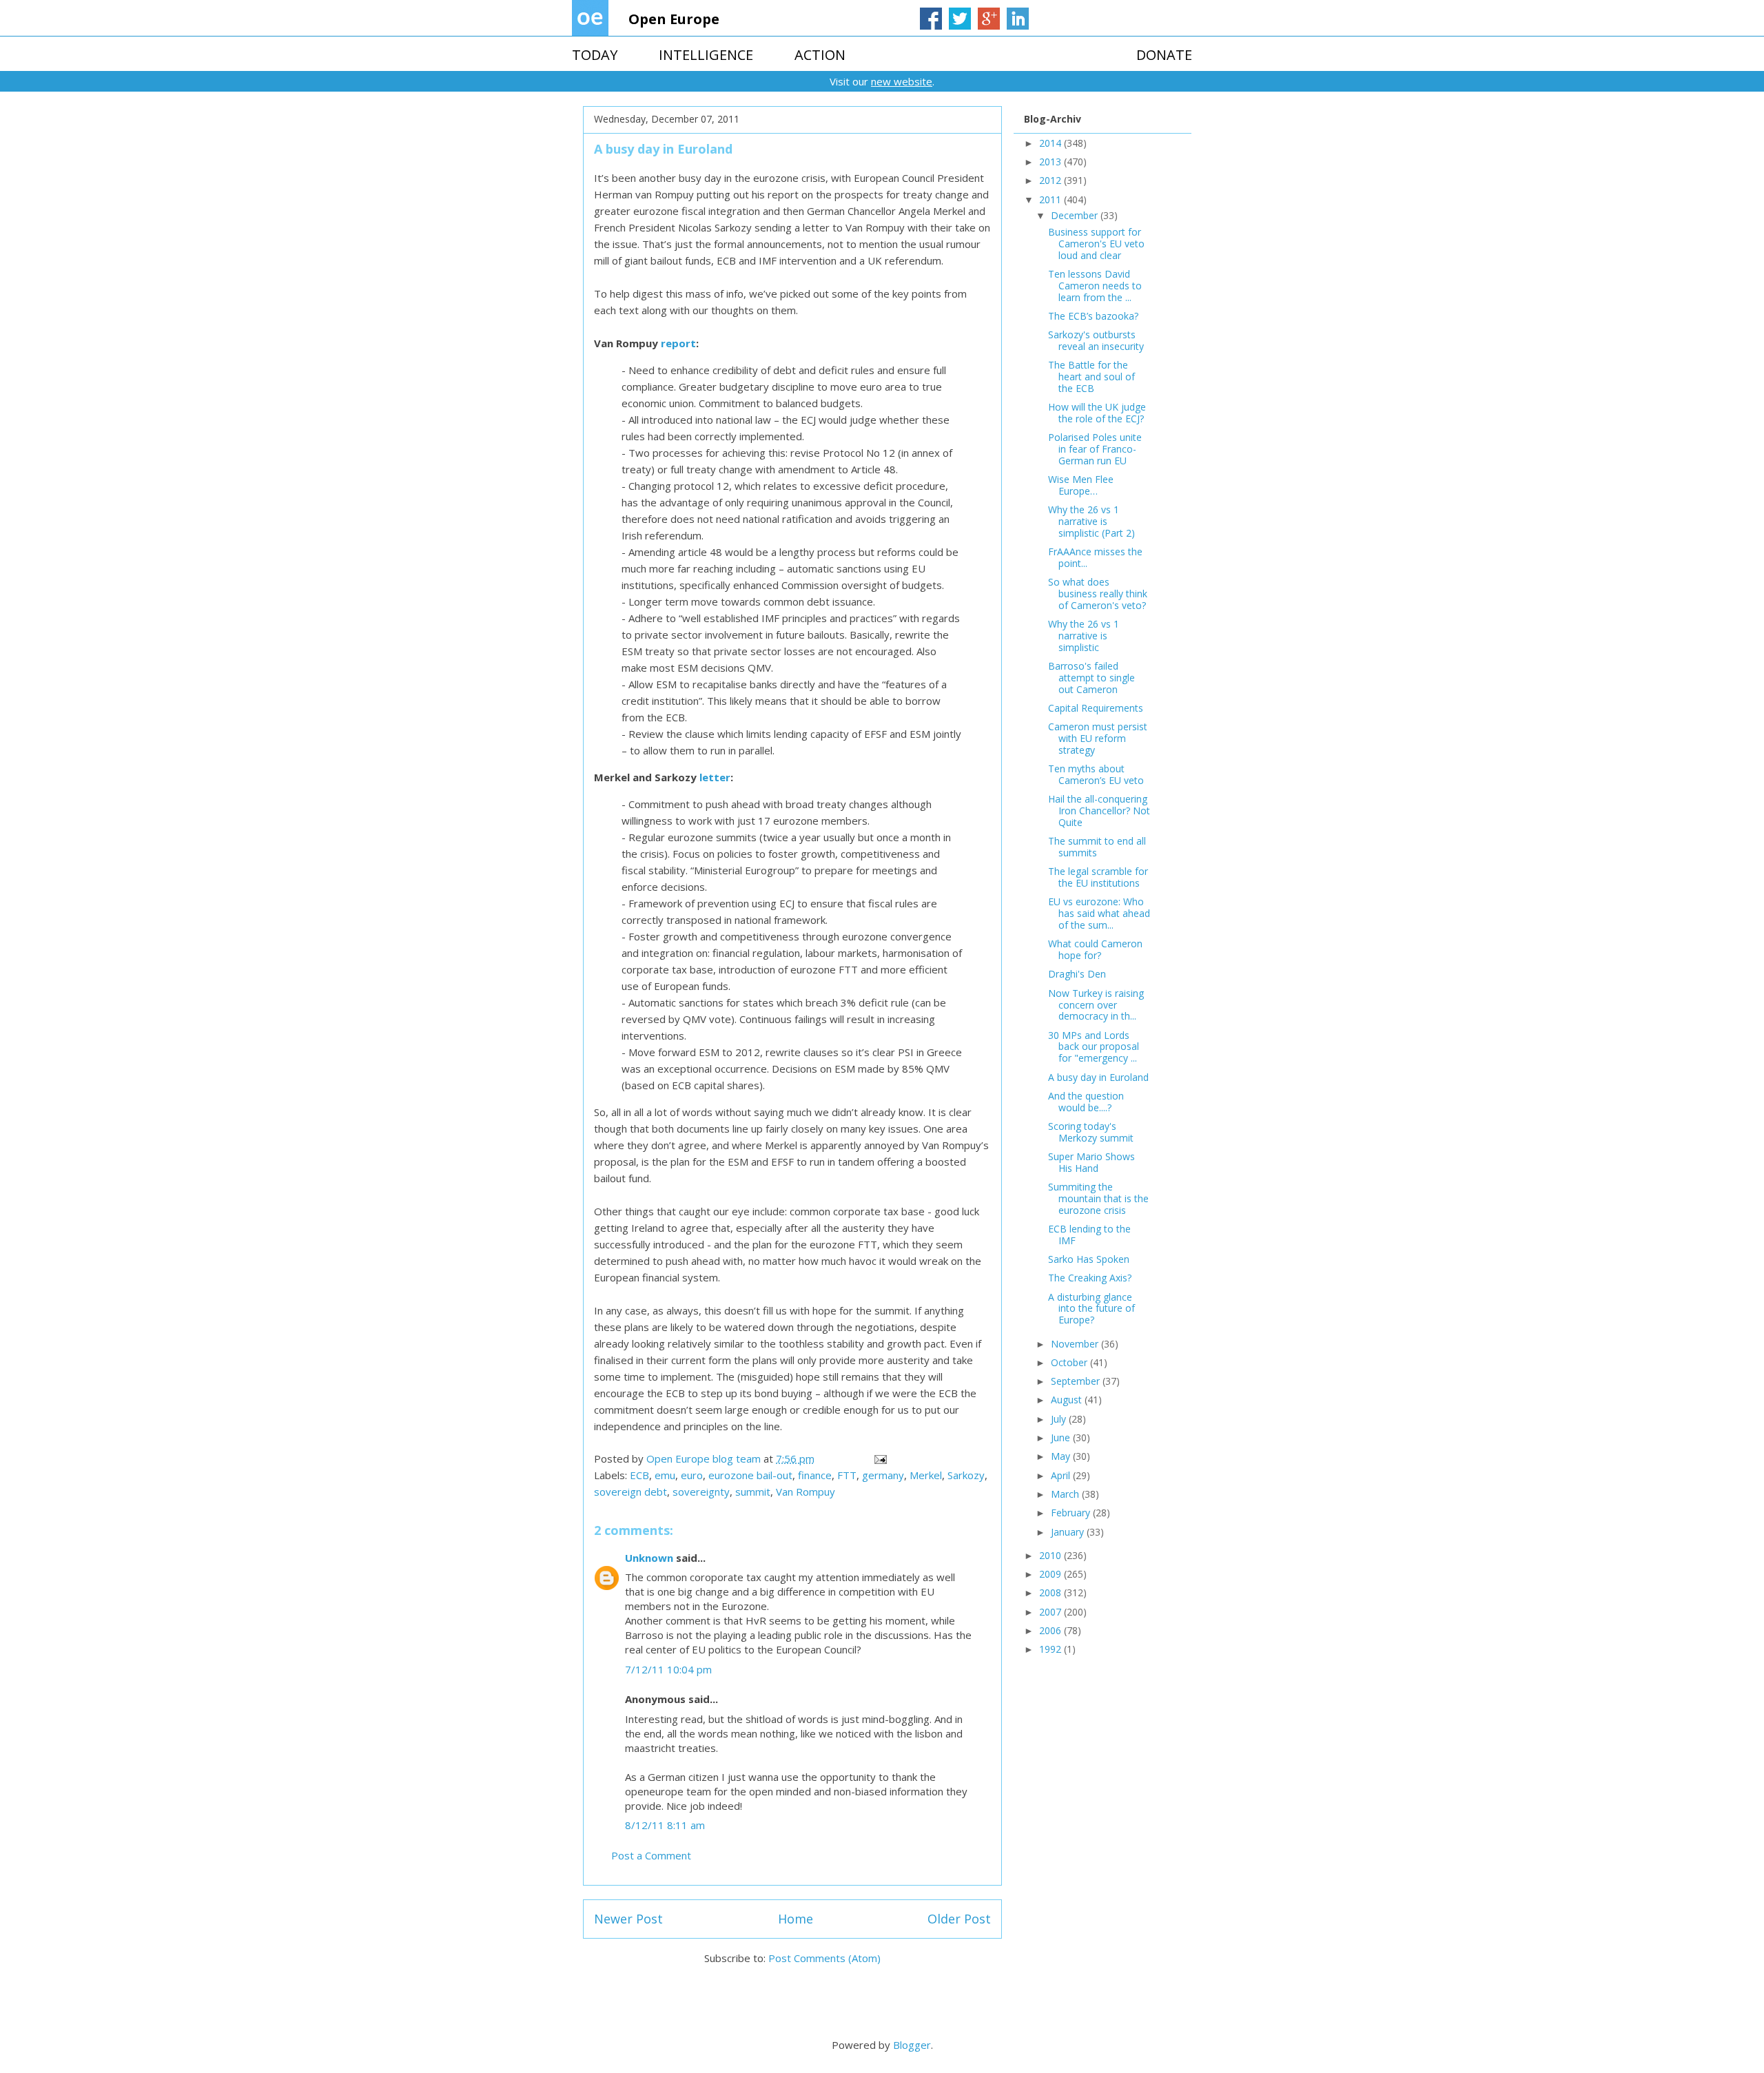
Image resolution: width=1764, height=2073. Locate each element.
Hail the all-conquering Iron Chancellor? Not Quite (1099, 811)
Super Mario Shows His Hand (1091, 1162)
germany (883, 1475)
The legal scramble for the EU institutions (1098, 877)
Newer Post (628, 1919)
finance (815, 1475)
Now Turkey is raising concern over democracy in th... (1096, 1005)
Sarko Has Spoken (1089, 1259)
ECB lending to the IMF (1089, 1235)
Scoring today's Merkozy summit (1091, 1132)
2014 (1052, 143)
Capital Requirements (1096, 708)
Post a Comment (651, 1855)
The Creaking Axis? (1090, 1278)
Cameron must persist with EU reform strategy (1098, 738)
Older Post (959, 1919)
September (1077, 1381)
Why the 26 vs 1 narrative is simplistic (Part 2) (1091, 521)
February (1072, 1513)
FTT (847, 1475)
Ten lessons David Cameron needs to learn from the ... (1095, 286)
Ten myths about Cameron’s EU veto (1096, 774)
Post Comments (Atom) (824, 1958)
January (1069, 1532)
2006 (1052, 1630)
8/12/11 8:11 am (665, 1825)
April (1062, 1475)
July (1060, 1419)
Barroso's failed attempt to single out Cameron (1091, 678)
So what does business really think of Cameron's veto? (1098, 594)
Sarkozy (966, 1475)
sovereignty (701, 1492)
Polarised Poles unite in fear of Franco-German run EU (1095, 449)
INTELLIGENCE (706, 55)
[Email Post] (879, 1458)
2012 (1052, 180)
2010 (1052, 1555)
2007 (1052, 1612)
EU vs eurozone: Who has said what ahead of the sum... (1099, 913)
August (1068, 1400)
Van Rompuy (806, 1492)
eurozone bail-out (750, 1475)
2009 (1052, 1574)
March (1066, 1494)
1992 (1052, 1649)
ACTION (820, 55)
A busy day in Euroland (1098, 1077)
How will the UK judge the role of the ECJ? (1097, 413)
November (1076, 1344)
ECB (639, 1475)
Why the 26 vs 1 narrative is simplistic (1084, 636)
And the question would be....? (1086, 1102)
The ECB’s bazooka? (1093, 316)
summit (753, 1492)
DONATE (1164, 55)
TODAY (595, 55)
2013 (1052, 162)
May (1062, 1456)
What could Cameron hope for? (1095, 949)
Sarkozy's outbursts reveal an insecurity (1096, 340)
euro (692, 1475)
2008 (1052, 1592)
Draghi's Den (1077, 974)
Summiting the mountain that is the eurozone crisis (1098, 1198)
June (1062, 1437)
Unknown (649, 1558)
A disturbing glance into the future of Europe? (1091, 1309)
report (678, 343)
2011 (1052, 199)
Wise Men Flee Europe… (1081, 485)
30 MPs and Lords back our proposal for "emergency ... (1094, 1047)
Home (796, 1919)
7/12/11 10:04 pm (668, 1669)
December (1076, 215)
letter (715, 777)
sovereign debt (630, 1492)
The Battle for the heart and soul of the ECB (1091, 377)
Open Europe (674, 19)
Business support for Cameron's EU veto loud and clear (1096, 244)
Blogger (912, 2045)
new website (902, 81)
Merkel (926, 1475)
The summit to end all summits (1097, 847)
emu (665, 1475)
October (1070, 1362)
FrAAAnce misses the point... (1095, 557)
